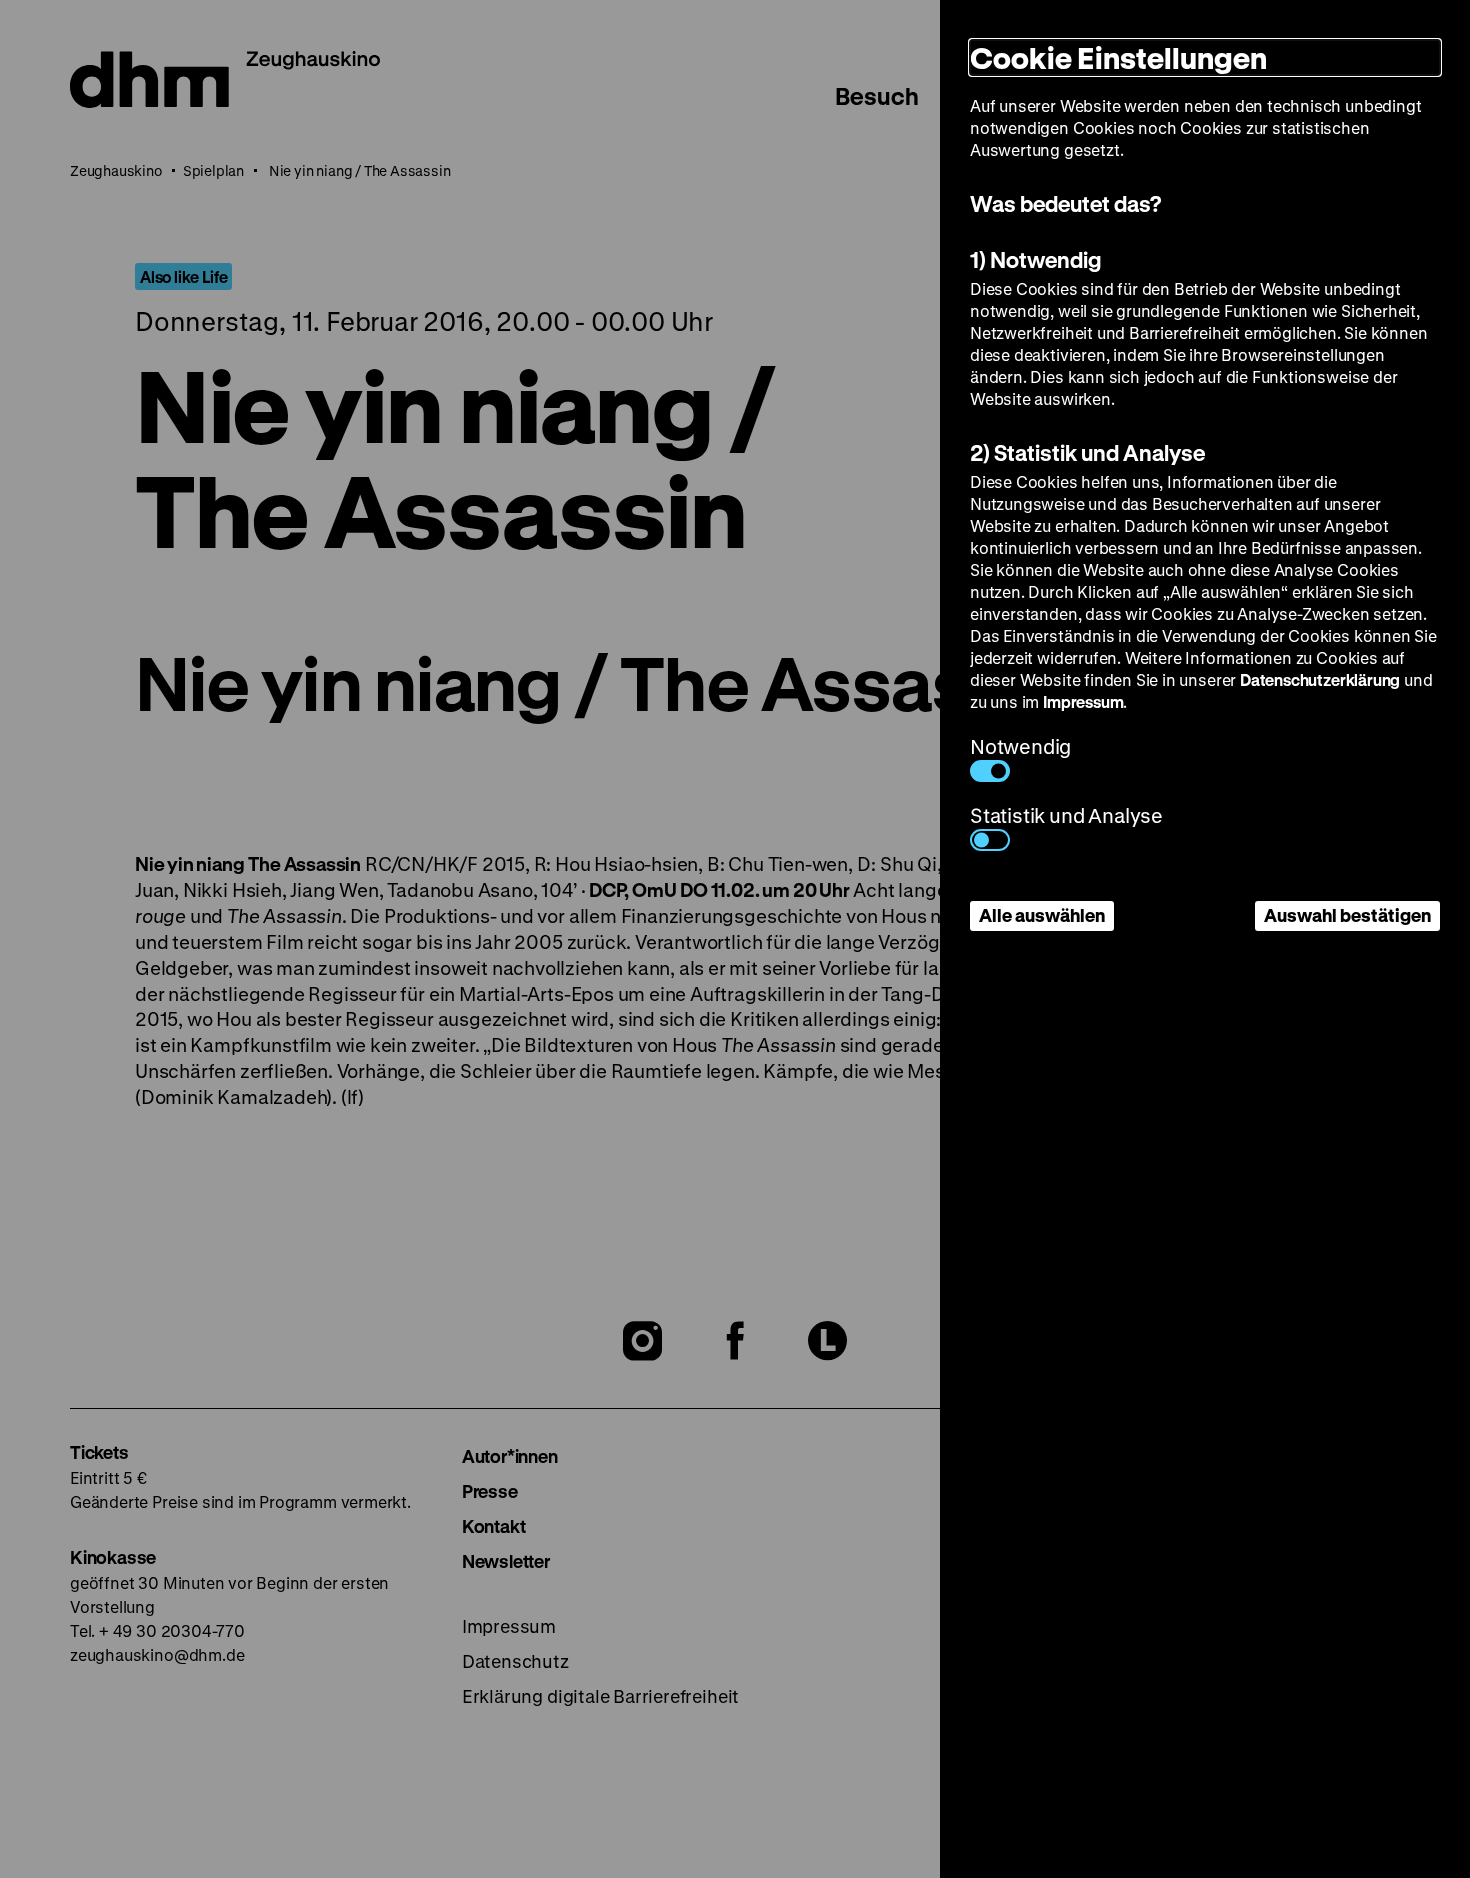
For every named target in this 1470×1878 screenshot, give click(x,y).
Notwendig (1020, 746)
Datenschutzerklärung (1320, 679)
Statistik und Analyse (1066, 815)
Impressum (1083, 701)
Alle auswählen (1042, 915)
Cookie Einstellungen (1118, 57)
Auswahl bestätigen (1347, 915)
